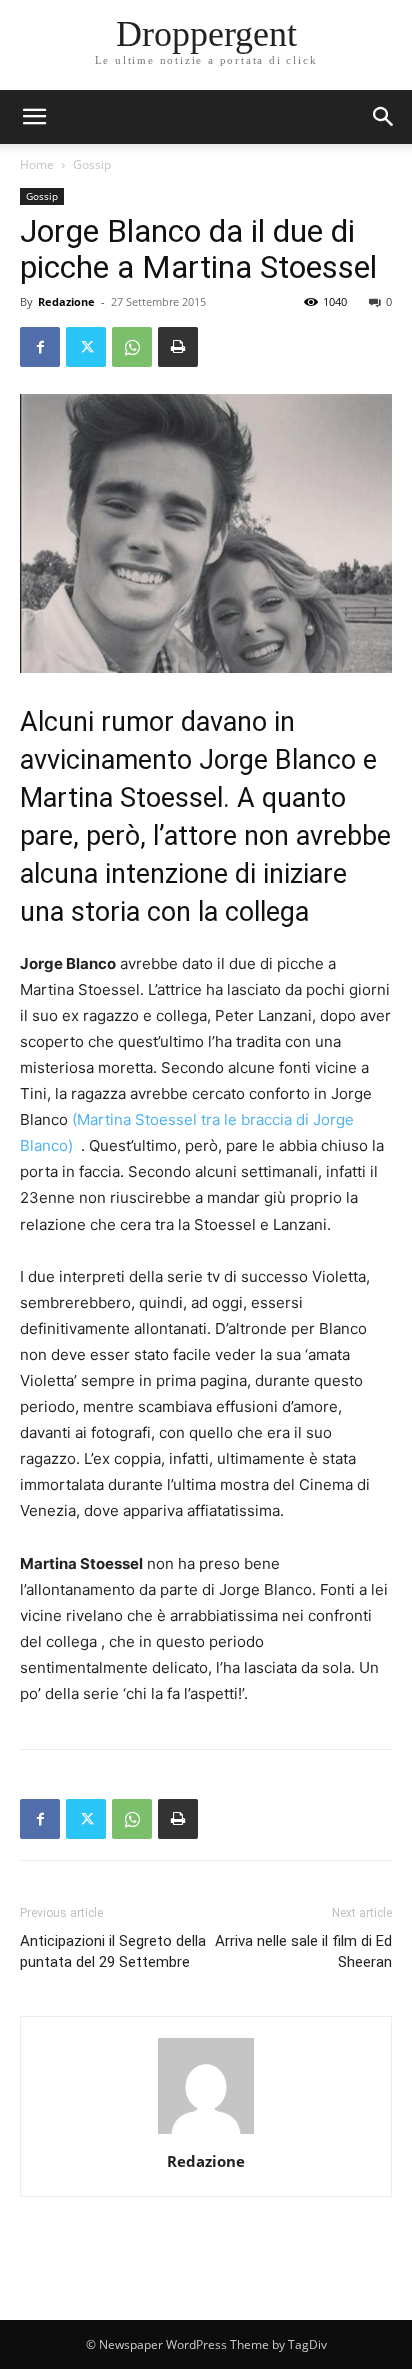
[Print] (178, 347)
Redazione (66, 301)
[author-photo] (206, 2133)
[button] (384, 117)
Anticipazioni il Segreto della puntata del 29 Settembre (113, 1951)
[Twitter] (86, 347)
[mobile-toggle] (34, 117)
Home (37, 164)
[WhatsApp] (132, 347)
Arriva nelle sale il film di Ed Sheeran (303, 1951)
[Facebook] (40, 347)
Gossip (92, 164)
